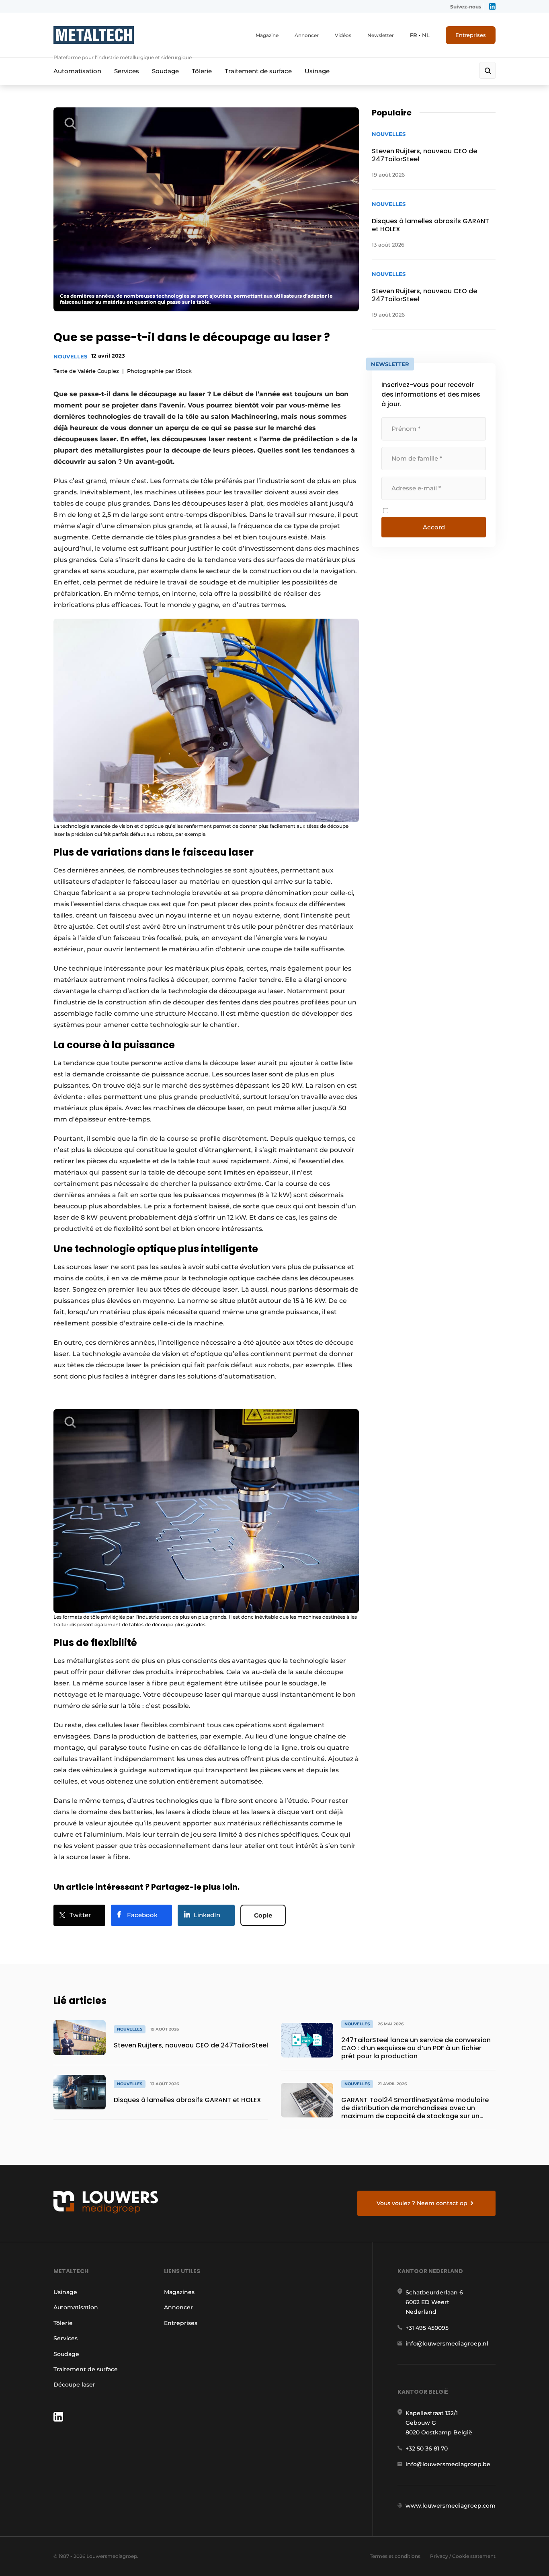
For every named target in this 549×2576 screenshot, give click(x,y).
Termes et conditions (395, 2556)
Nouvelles (70, 356)
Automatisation (77, 71)
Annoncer (307, 35)
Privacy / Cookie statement (463, 2556)
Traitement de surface (258, 71)
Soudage (165, 71)
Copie (263, 1915)
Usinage (317, 71)
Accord (434, 527)
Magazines (179, 2292)
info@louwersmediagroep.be (448, 2464)
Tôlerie (202, 71)
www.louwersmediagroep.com (451, 2506)
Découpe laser (74, 2385)
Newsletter (381, 35)
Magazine (267, 35)
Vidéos (343, 35)
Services (127, 71)
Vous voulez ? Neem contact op (422, 2203)
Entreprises (471, 35)
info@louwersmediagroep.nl (447, 2344)
